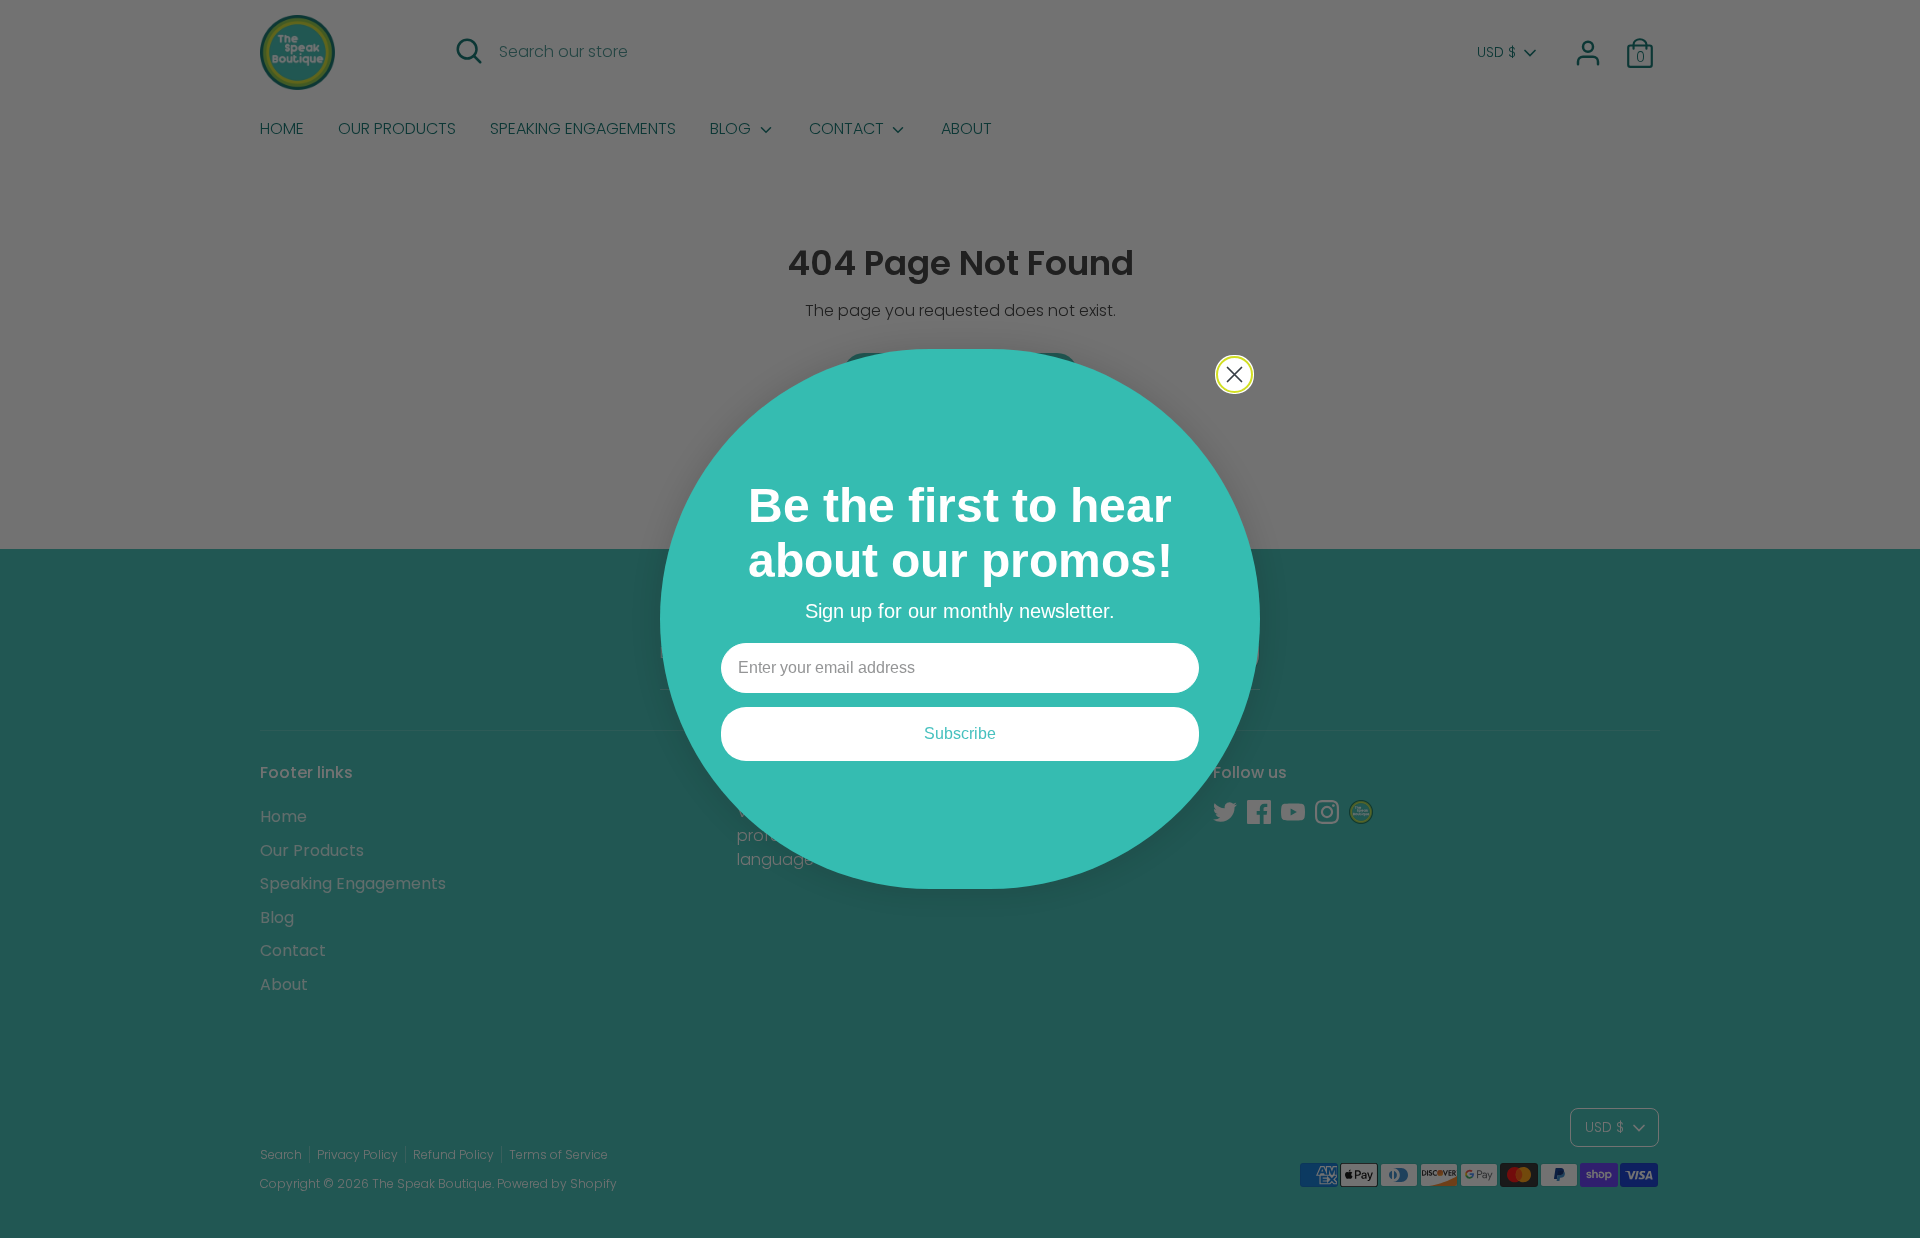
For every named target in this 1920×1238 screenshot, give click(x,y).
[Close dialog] (1234, 374)
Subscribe (960, 733)
